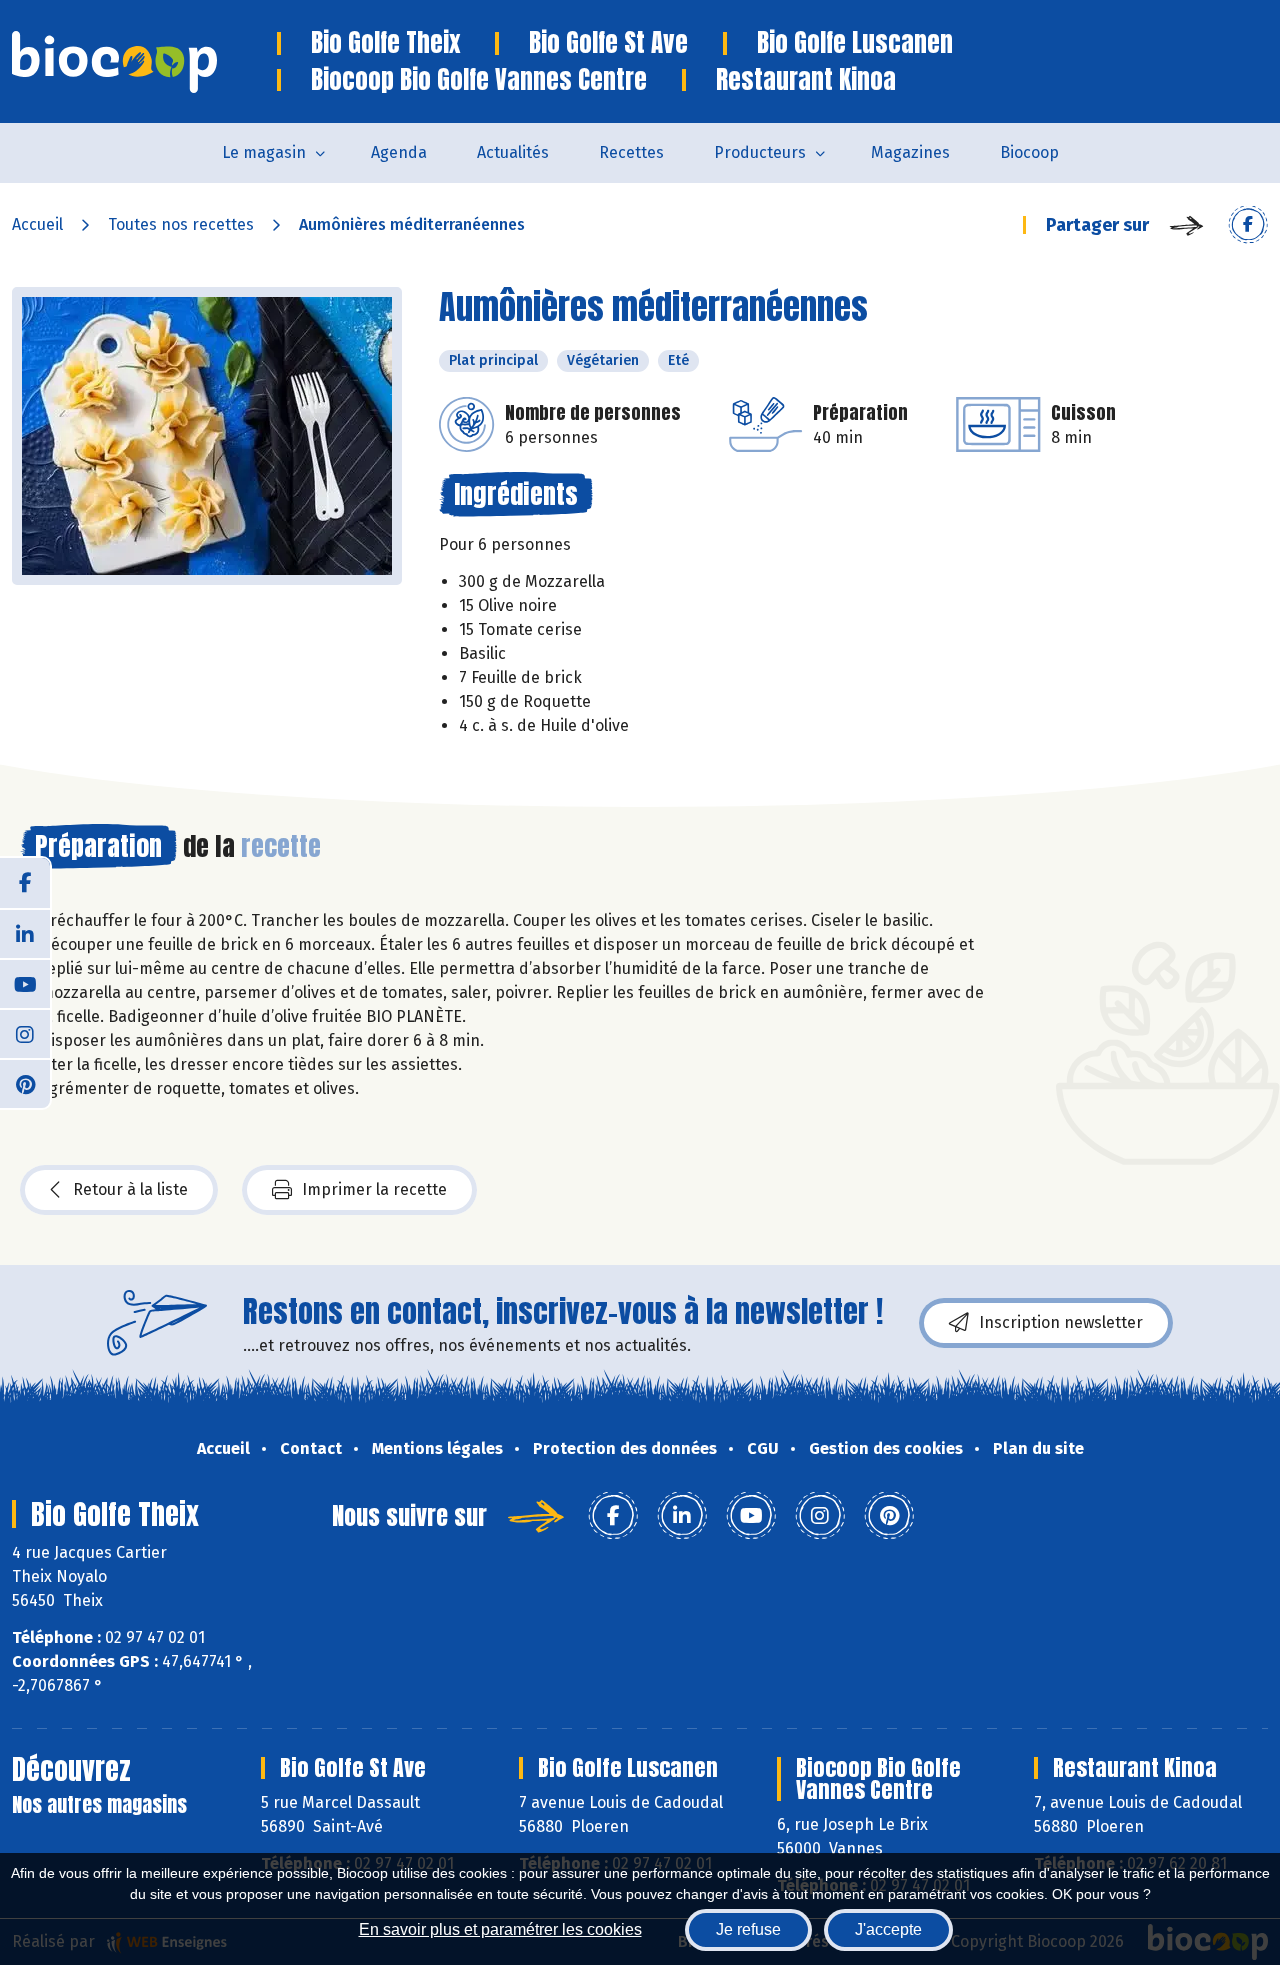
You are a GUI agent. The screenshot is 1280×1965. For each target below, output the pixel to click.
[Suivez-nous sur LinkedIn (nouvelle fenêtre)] (25, 933)
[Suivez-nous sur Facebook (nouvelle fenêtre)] (25, 883)
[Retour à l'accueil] (144, 62)
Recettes (631, 152)
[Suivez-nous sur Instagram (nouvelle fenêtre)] (25, 1033)
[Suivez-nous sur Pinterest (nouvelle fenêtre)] (25, 1083)
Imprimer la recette (374, 1189)
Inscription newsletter (1061, 1322)
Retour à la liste (130, 1189)
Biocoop (1029, 152)
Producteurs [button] (760, 152)
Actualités (513, 152)
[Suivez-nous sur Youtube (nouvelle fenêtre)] (25, 983)
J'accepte (888, 1929)
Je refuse (748, 1929)
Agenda (399, 152)
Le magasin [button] (264, 152)
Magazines (910, 152)
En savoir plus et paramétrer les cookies (500, 1929)
